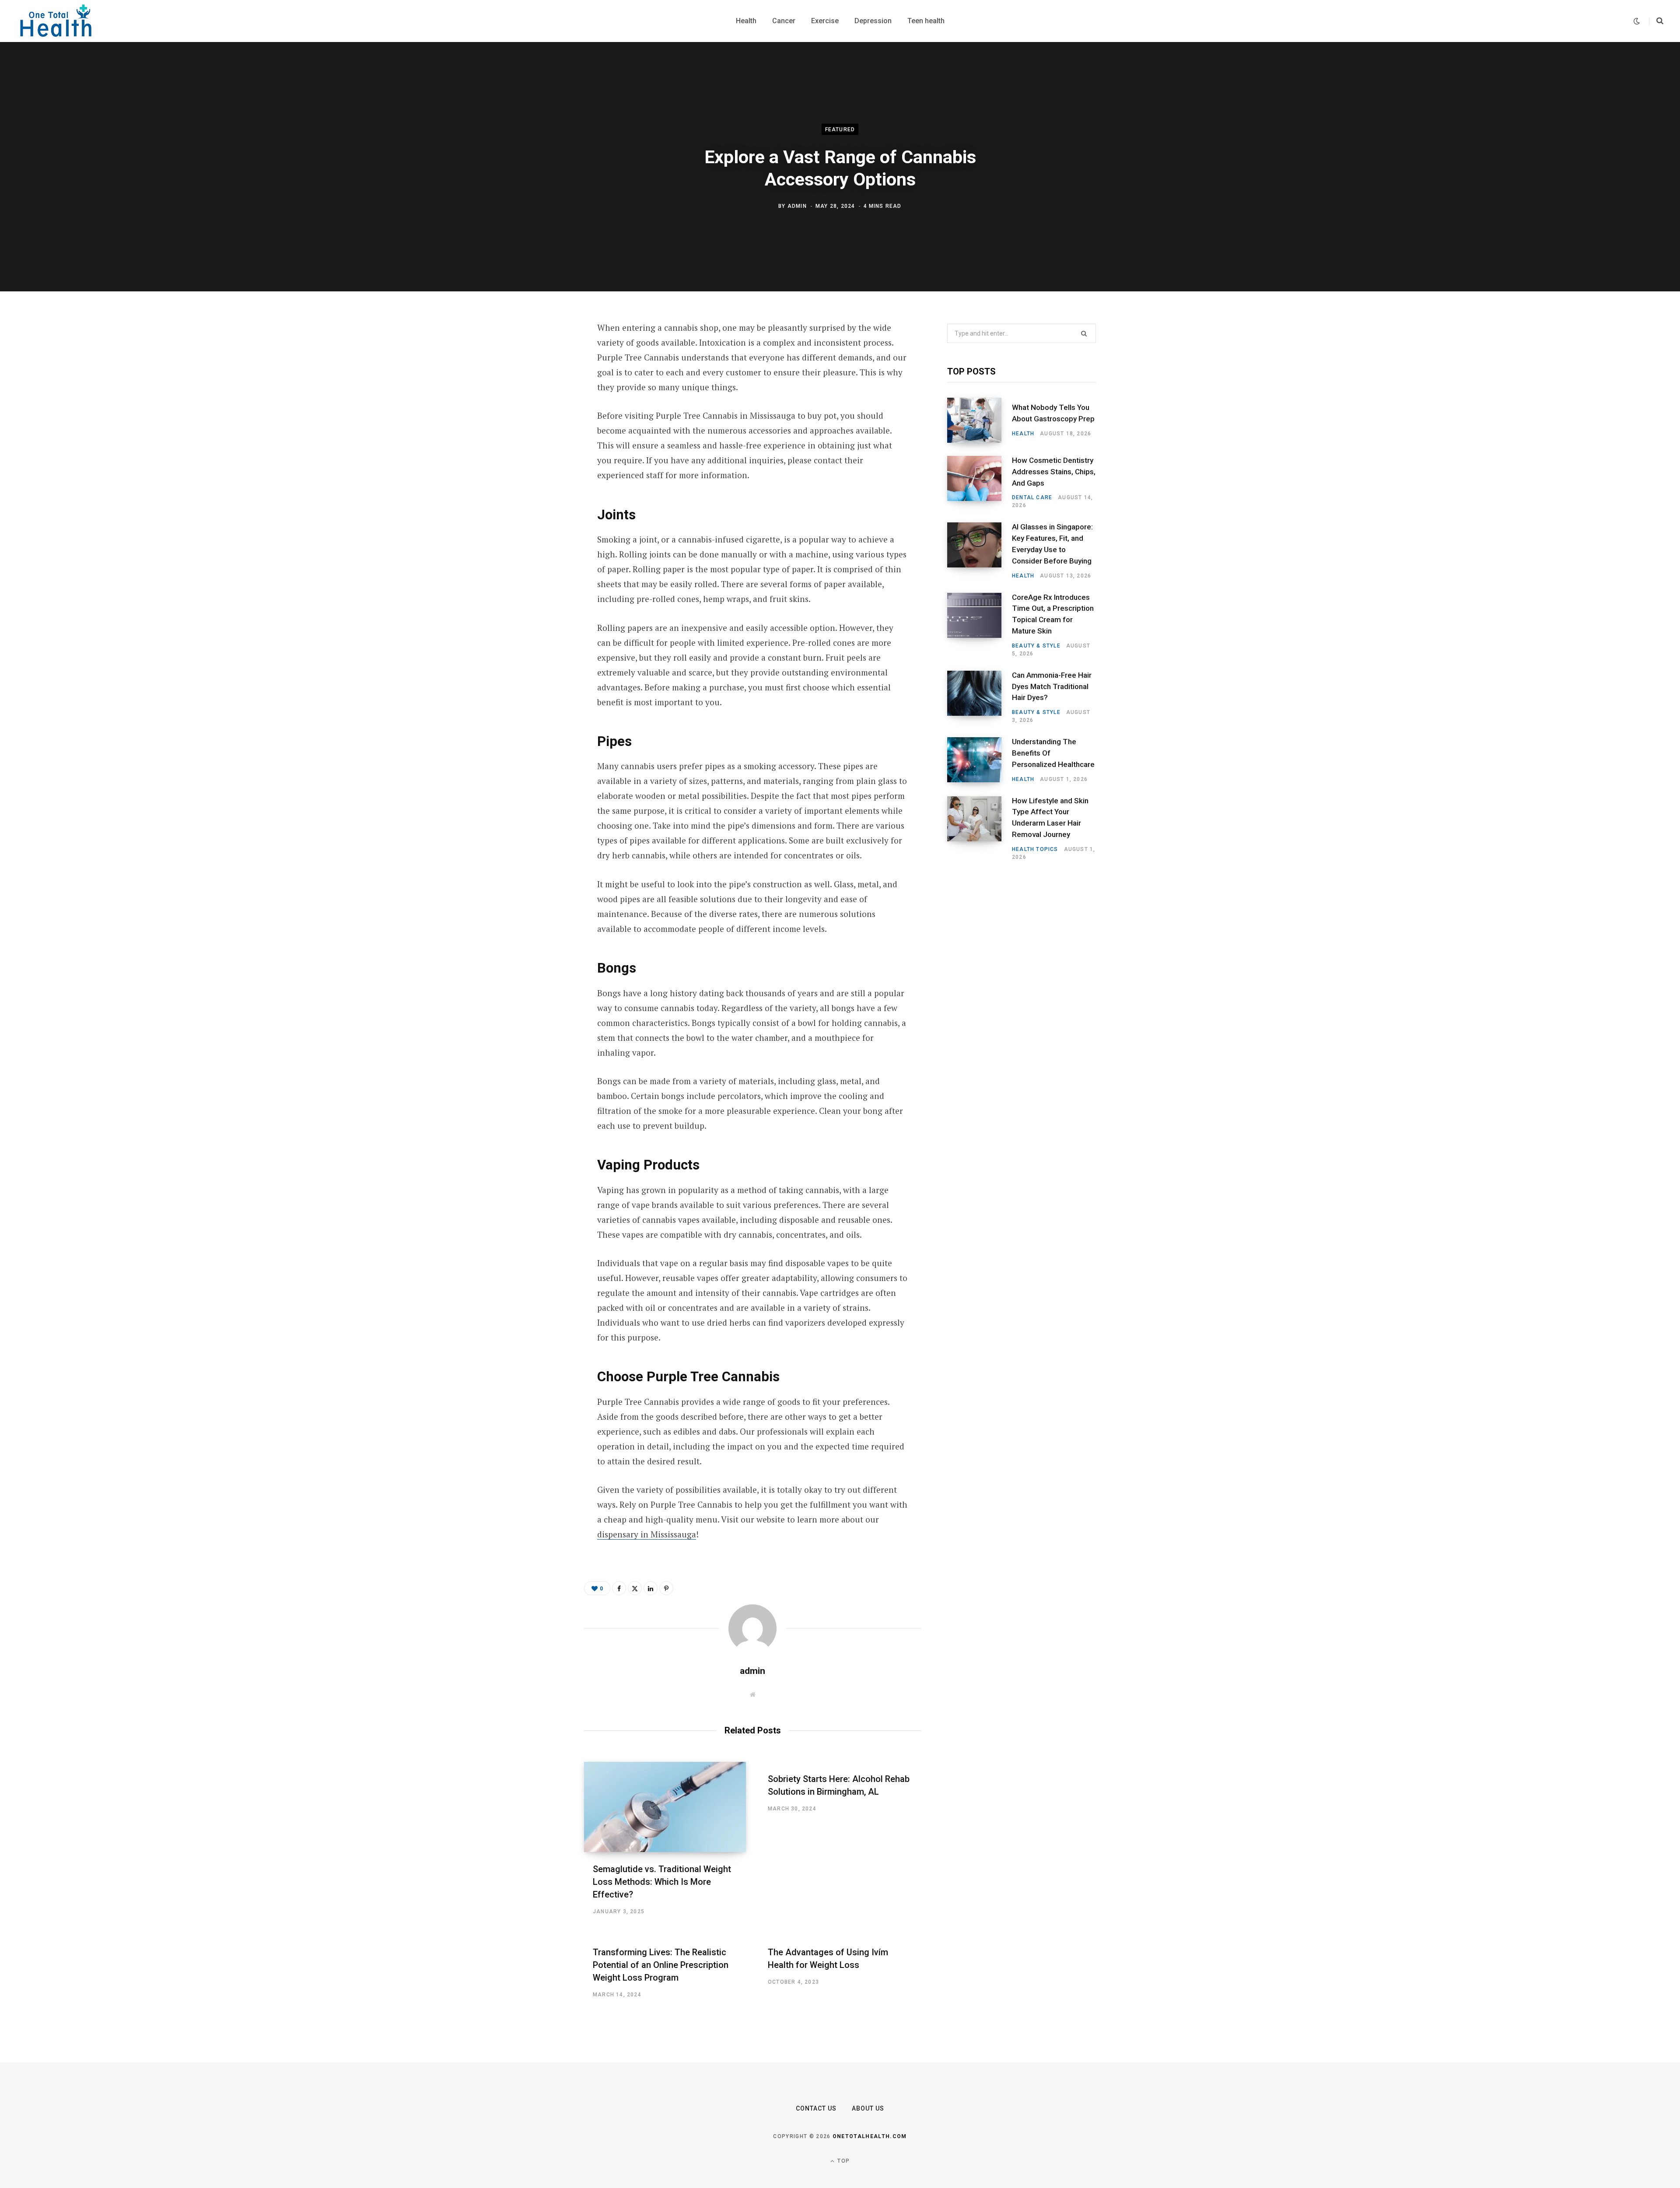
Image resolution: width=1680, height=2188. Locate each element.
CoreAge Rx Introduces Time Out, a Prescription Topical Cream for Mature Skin (1053, 614)
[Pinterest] (541, 399)
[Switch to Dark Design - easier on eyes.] (1637, 21)
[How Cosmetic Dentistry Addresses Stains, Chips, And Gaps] (980, 483)
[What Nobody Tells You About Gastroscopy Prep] (980, 420)
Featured (840, 130)
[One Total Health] (56, 21)
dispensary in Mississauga (647, 1534)
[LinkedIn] (541, 422)
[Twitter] (541, 376)
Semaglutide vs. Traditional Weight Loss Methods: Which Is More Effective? (662, 1882)
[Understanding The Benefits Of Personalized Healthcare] (980, 760)
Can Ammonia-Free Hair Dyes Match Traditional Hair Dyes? (1052, 686)
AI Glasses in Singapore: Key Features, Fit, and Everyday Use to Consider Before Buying (1052, 544)
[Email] (541, 445)
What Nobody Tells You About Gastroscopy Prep (1053, 413)
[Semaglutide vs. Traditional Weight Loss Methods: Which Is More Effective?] (665, 1807)
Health (1023, 434)
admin (797, 206)
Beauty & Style (1036, 646)
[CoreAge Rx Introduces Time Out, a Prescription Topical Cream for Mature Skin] (980, 625)
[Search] (1656, 21)
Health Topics (1035, 849)
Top (843, 2161)
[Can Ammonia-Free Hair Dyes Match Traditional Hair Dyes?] (980, 697)
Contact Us (816, 2108)
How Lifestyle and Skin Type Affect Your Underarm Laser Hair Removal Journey (1050, 817)
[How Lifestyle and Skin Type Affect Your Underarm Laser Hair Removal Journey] (980, 829)
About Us (868, 2108)
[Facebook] (541, 353)
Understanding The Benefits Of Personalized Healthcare (1053, 753)
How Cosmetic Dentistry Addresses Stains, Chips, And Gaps (1054, 472)
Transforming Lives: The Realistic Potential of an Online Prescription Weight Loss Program (661, 1965)
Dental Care (1032, 497)
